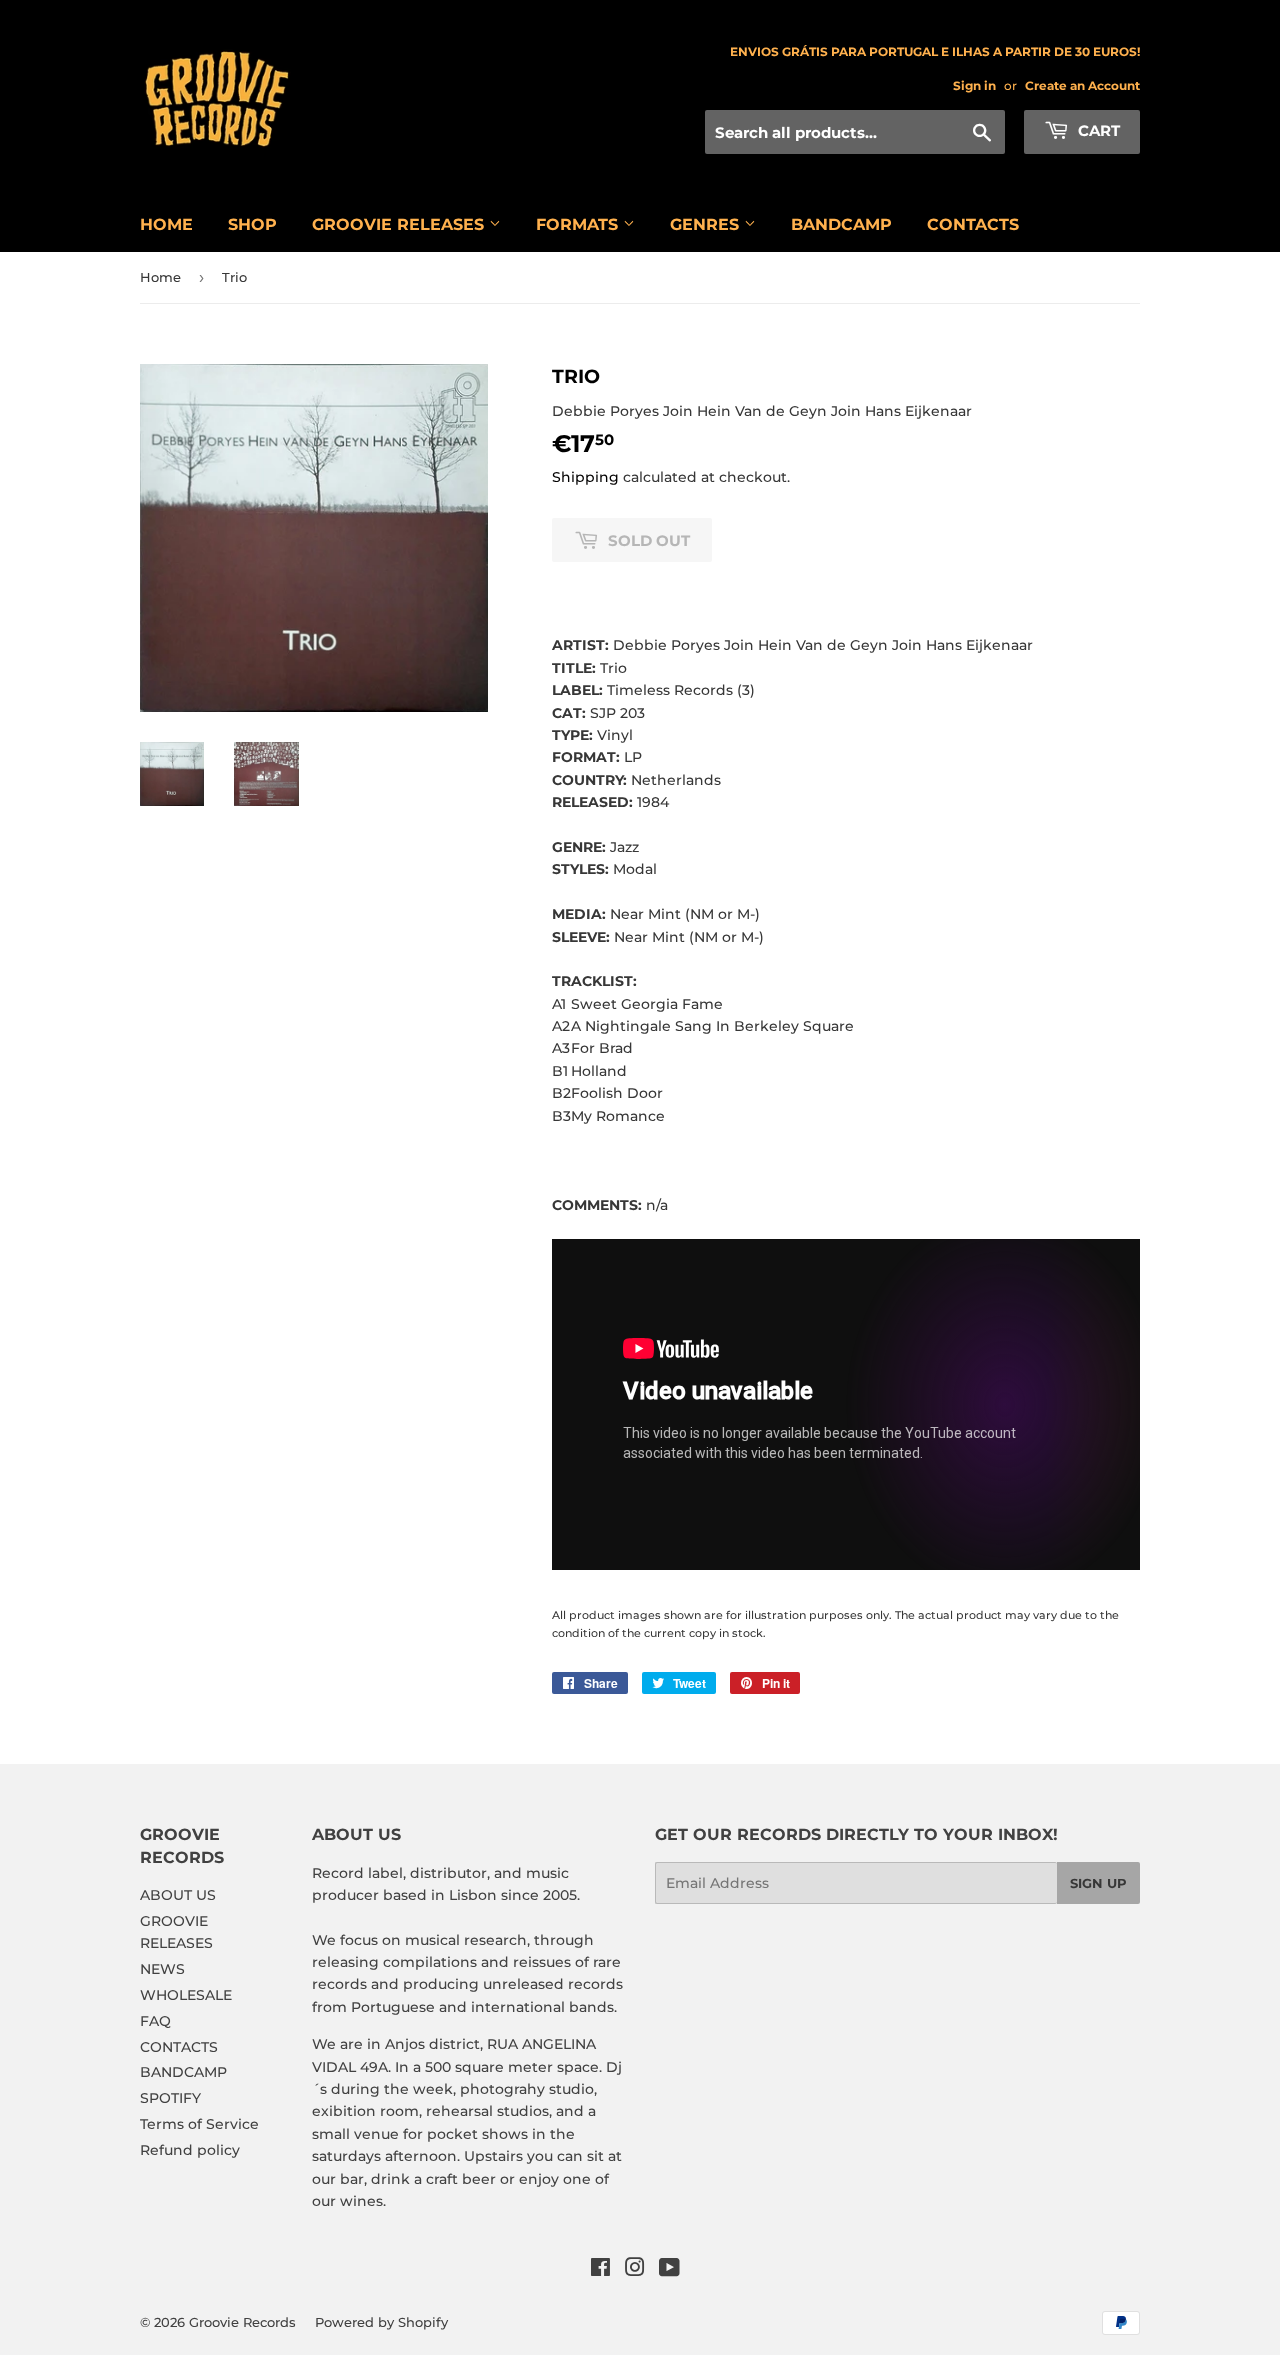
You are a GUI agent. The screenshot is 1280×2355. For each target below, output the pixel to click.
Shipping (585, 477)
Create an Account (1082, 85)
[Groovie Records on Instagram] (635, 2270)
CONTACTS (973, 224)
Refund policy (190, 2150)
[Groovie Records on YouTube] (669, 2270)
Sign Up (1098, 1883)
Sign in (974, 85)
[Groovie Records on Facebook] (600, 2270)
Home (160, 277)
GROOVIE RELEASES (400, 224)
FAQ (155, 2021)
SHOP (252, 224)
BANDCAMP (841, 224)
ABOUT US (178, 1895)
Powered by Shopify (381, 2322)
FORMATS (579, 224)
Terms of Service (199, 2124)
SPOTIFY (170, 2098)
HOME (166, 224)
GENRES (707, 224)
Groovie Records (242, 2322)
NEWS (162, 1969)
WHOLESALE (186, 1995)
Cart (1097, 130)
